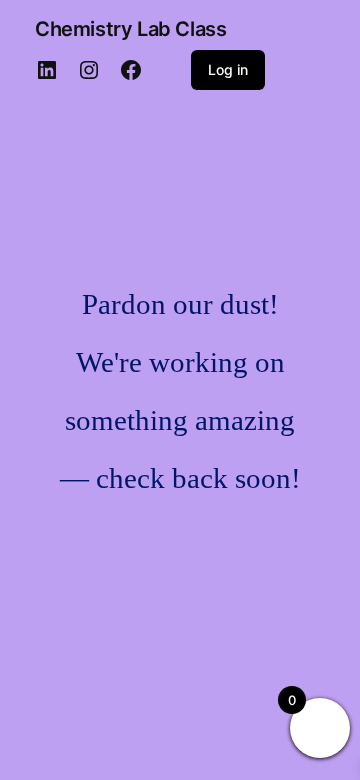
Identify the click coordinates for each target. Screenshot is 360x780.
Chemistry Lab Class (130, 29)
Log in (228, 69)
